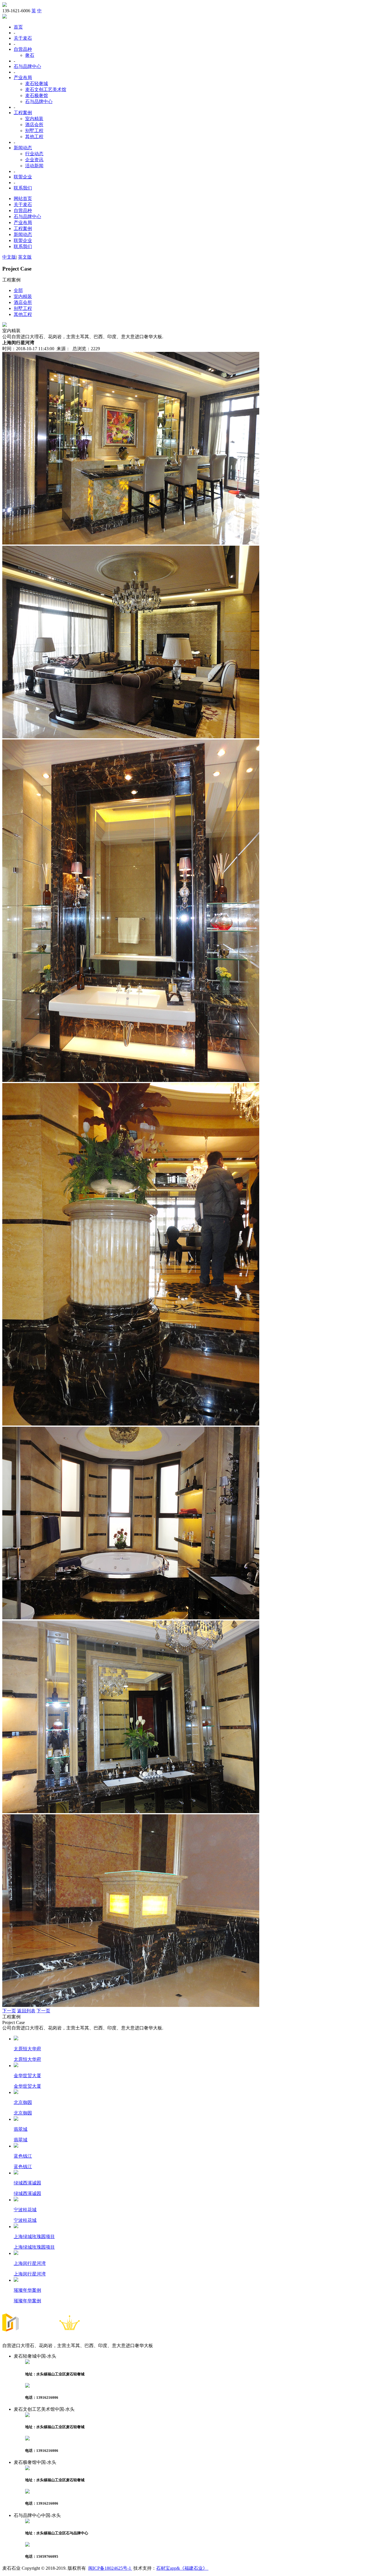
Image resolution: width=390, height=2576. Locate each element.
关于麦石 (23, 38)
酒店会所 (34, 125)
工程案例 (23, 113)
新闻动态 (23, 148)
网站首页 (23, 198)
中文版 (9, 257)
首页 (18, 27)
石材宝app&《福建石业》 (182, 2568)
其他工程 (34, 137)
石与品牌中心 (27, 66)
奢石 (30, 55)
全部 (18, 290)
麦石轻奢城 (37, 83)
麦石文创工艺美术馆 (46, 89)
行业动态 (34, 154)
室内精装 (34, 119)
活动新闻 (34, 166)
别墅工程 (34, 131)
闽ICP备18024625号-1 (110, 2568)
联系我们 (23, 188)
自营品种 (23, 49)
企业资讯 (34, 160)
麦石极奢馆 (37, 95)
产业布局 (23, 77)
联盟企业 (23, 177)
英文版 (25, 257)
